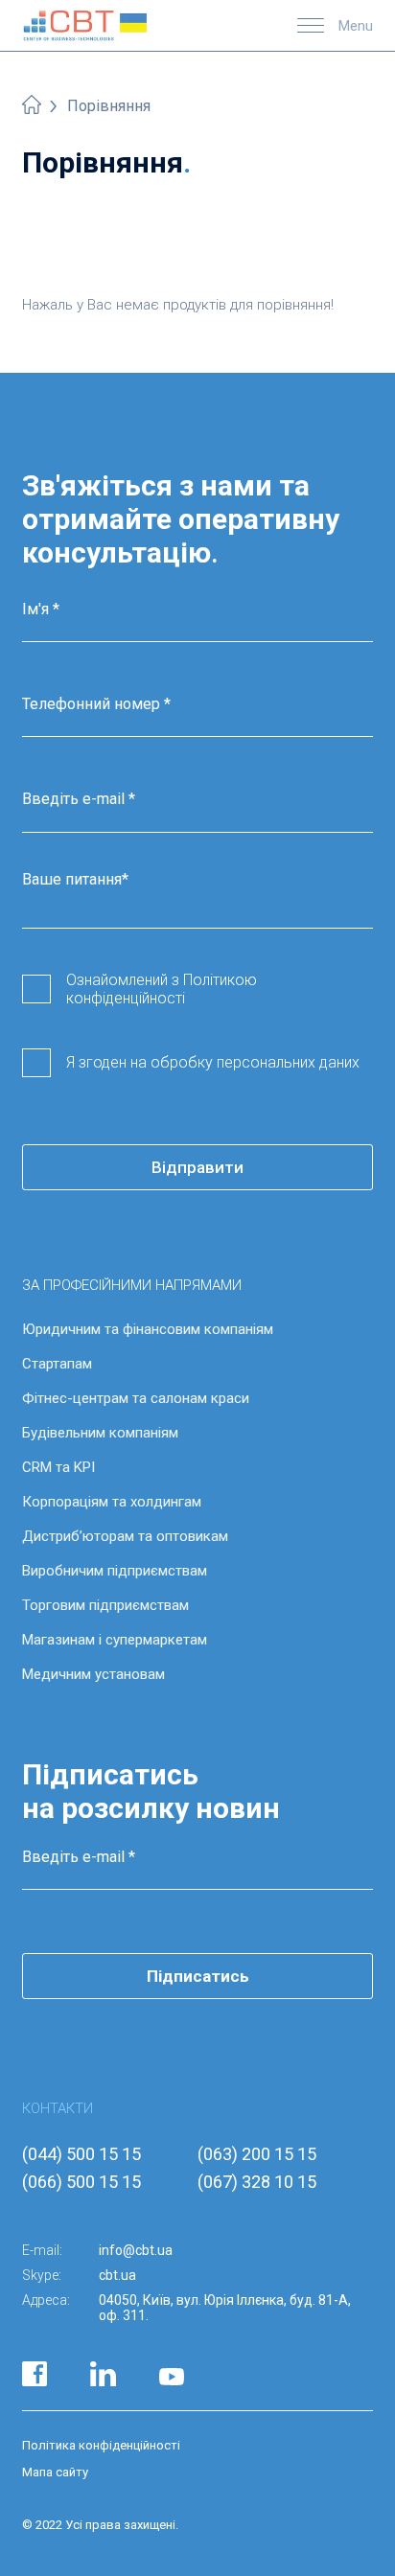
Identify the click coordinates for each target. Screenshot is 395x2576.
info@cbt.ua (136, 2250)
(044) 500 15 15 (81, 2154)
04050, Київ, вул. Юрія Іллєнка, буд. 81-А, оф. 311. (225, 2308)
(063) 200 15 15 (257, 2154)
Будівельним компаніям (100, 1433)
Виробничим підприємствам (115, 1571)
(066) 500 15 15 (81, 2182)
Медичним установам (93, 1674)
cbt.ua (117, 2275)
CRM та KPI (58, 1467)
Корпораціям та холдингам (112, 1502)
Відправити (197, 1167)
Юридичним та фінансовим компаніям (148, 1329)
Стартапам (57, 1364)
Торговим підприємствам (105, 1605)
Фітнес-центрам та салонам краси (136, 1398)
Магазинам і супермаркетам (115, 1640)
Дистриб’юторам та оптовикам (125, 1536)
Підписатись (198, 1976)
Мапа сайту (55, 2472)
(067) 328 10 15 (257, 2182)
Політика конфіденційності (101, 2445)
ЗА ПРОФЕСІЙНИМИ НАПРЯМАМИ (132, 1285)
